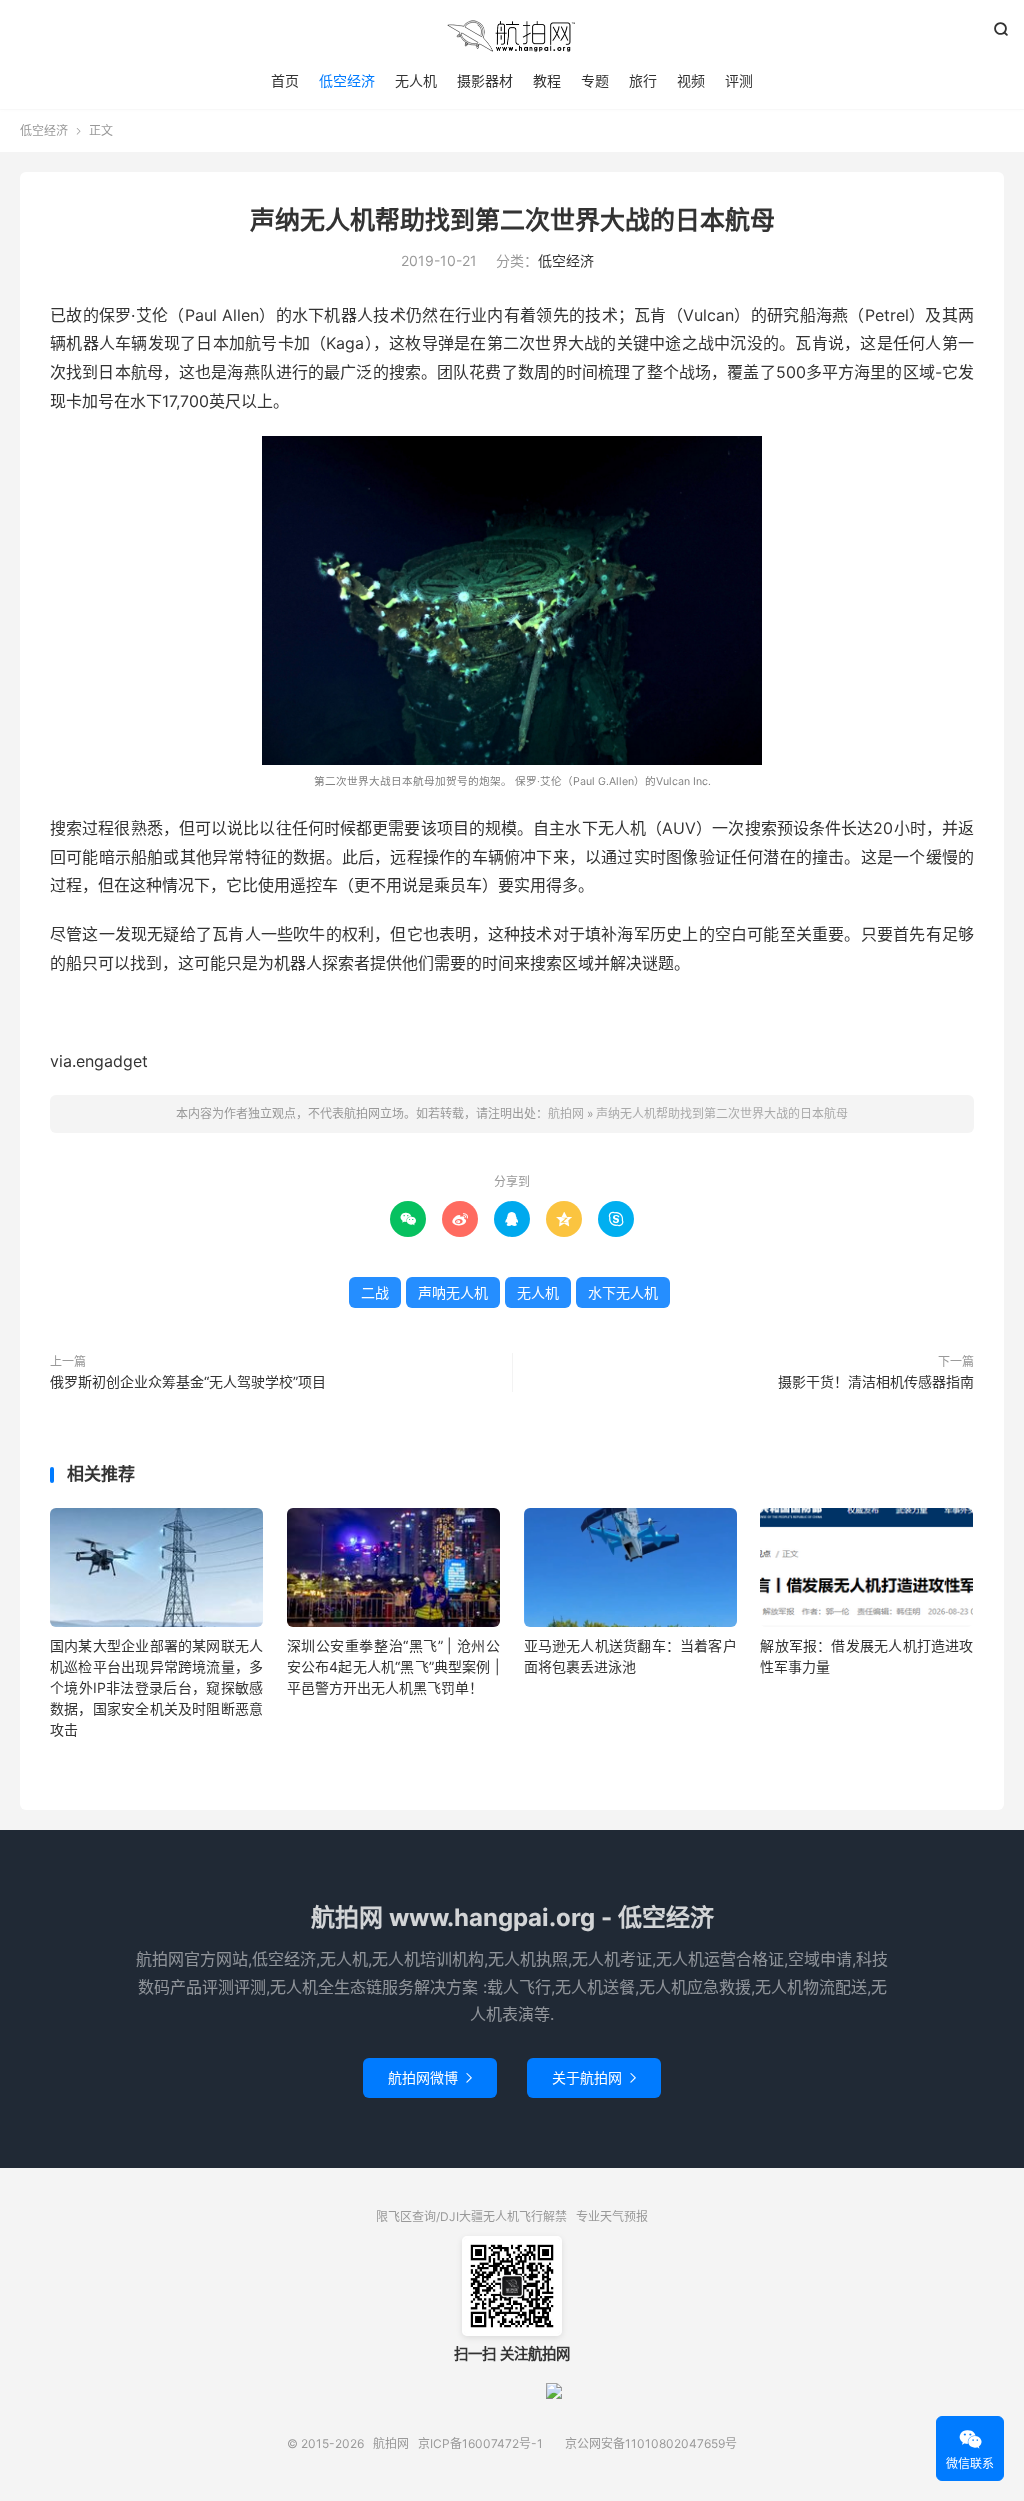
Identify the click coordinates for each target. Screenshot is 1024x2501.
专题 (595, 80)
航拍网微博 (430, 2077)
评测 (739, 80)
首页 (285, 80)
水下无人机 (623, 1292)
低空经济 (347, 80)
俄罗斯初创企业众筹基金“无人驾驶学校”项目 (188, 1381)
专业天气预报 (612, 2216)
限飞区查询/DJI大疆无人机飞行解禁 (471, 2216)
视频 (691, 80)
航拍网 (512, 36)
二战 (375, 1292)
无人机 (416, 80)
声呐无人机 (453, 1292)
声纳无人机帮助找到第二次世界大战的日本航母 (512, 220)
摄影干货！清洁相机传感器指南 (876, 1381)
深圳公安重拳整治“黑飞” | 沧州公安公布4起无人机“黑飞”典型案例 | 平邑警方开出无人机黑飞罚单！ (393, 1666)
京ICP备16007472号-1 (480, 2443)
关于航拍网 (594, 2077)
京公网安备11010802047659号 (651, 2443)
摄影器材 (485, 80)
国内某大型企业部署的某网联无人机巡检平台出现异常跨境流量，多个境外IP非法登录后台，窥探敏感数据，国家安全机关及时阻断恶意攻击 (156, 1687)
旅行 (643, 80)
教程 (547, 80)
